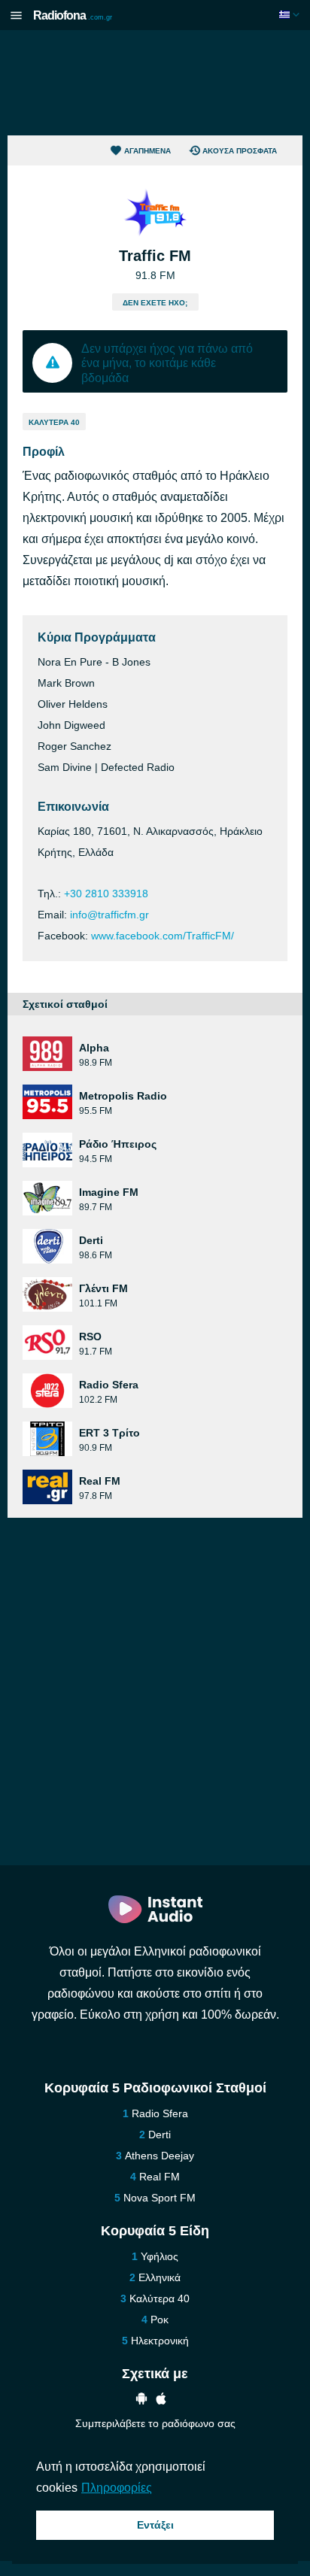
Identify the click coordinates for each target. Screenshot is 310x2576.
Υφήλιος (160, 2256)
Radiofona (73, 15)
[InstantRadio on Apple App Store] (161, 2400)
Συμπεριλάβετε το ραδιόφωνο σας (155, 2423)
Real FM (160, 2177)
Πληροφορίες (117, 2488)
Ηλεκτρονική (160, 2341)
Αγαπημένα (147, 151)
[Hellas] (291, 15)
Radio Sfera (160, 2113)
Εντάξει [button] (155, 2525)
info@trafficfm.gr (109, 915)
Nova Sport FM (160, 2198)
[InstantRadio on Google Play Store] (141, 2400)
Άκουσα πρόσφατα (240, 151)
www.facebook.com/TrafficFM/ (163, 936)
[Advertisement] (155, 83)
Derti (160, 2135)
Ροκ (160, 2320)
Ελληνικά (160, 2277)
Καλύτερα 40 (54, 422)
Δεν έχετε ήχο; (155, 303)
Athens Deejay (160, 2156)
